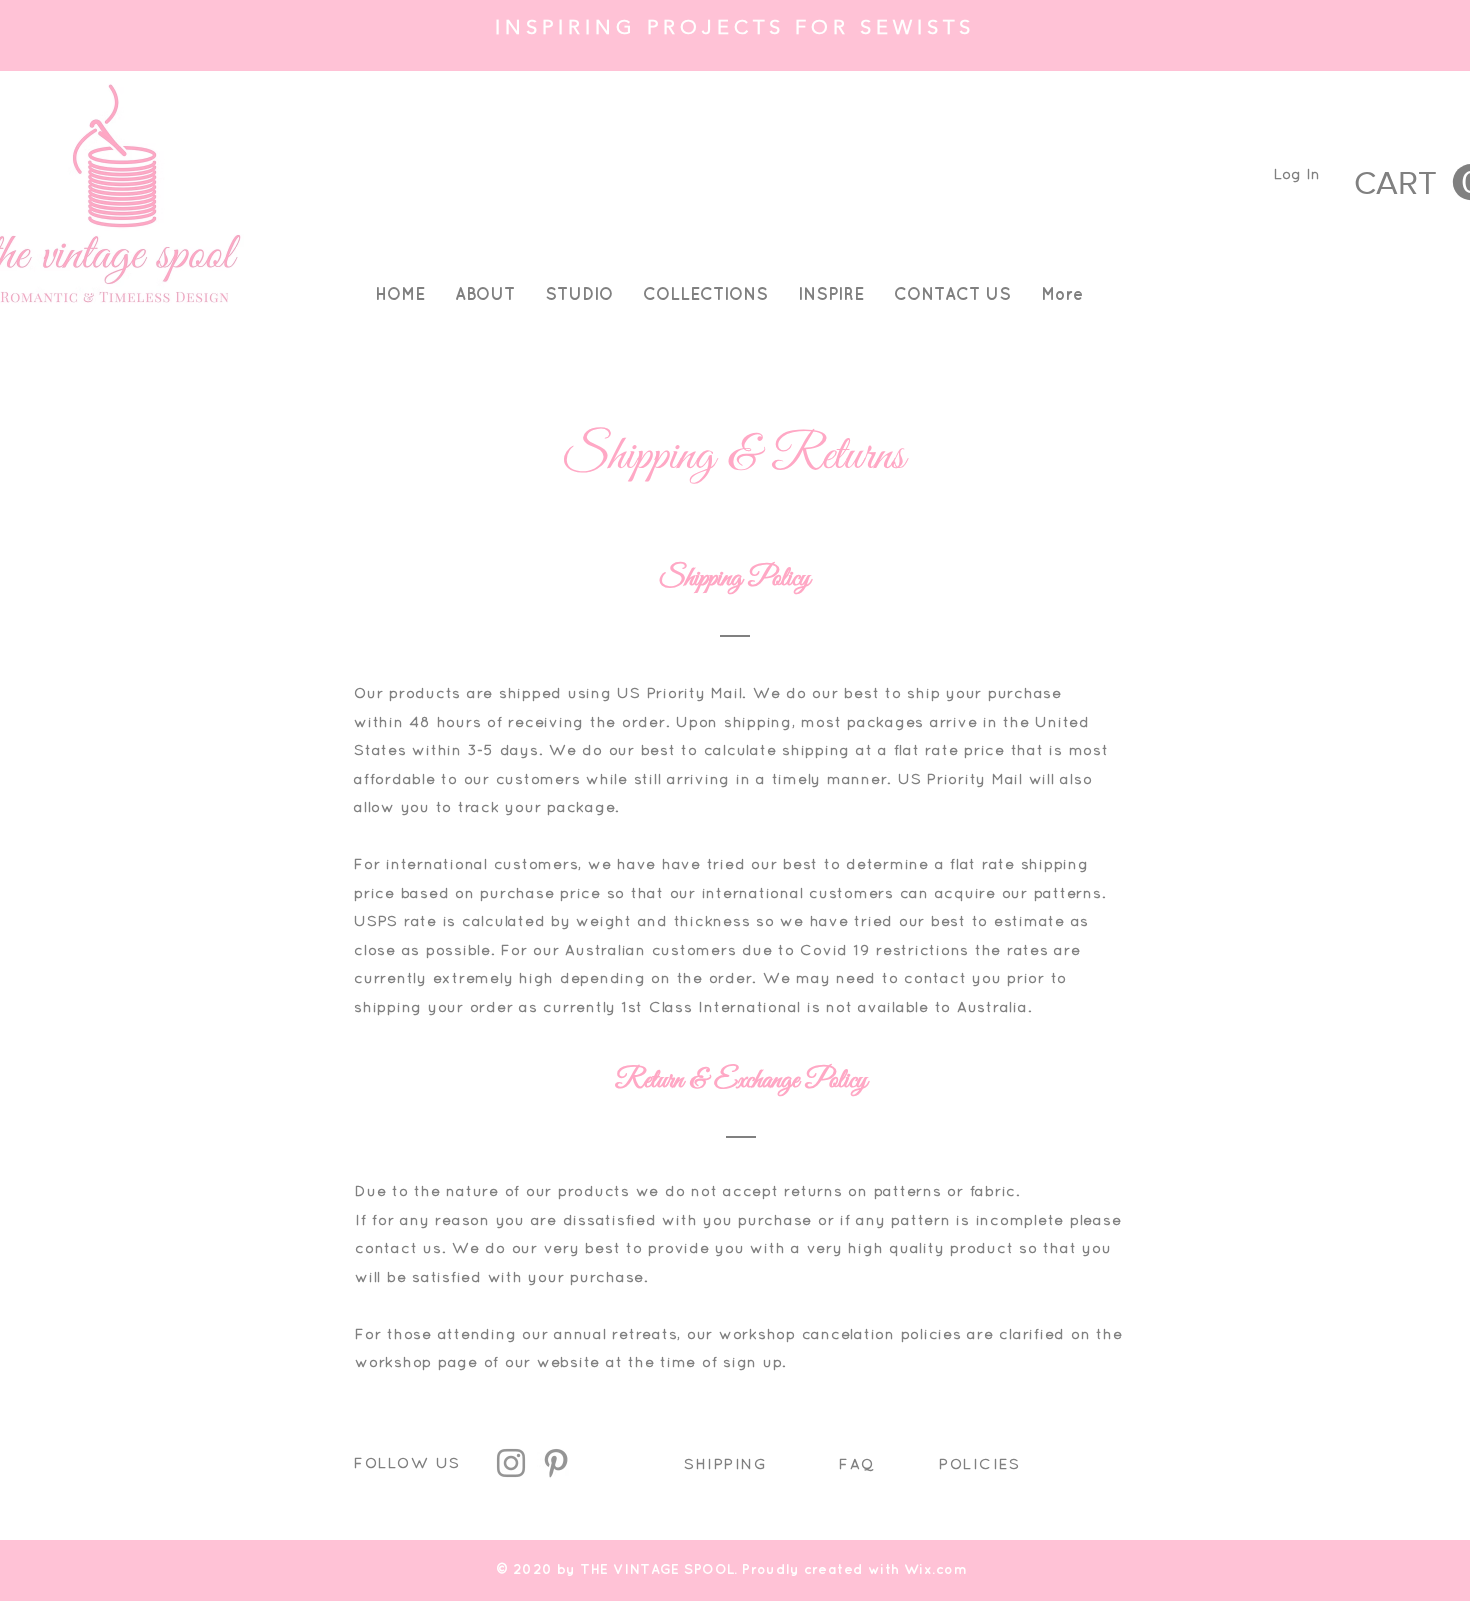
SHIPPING (725, 1463)
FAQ (857, 1463)
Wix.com (935, 1569)
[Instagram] (511, 1463)
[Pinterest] (556, 1463)
